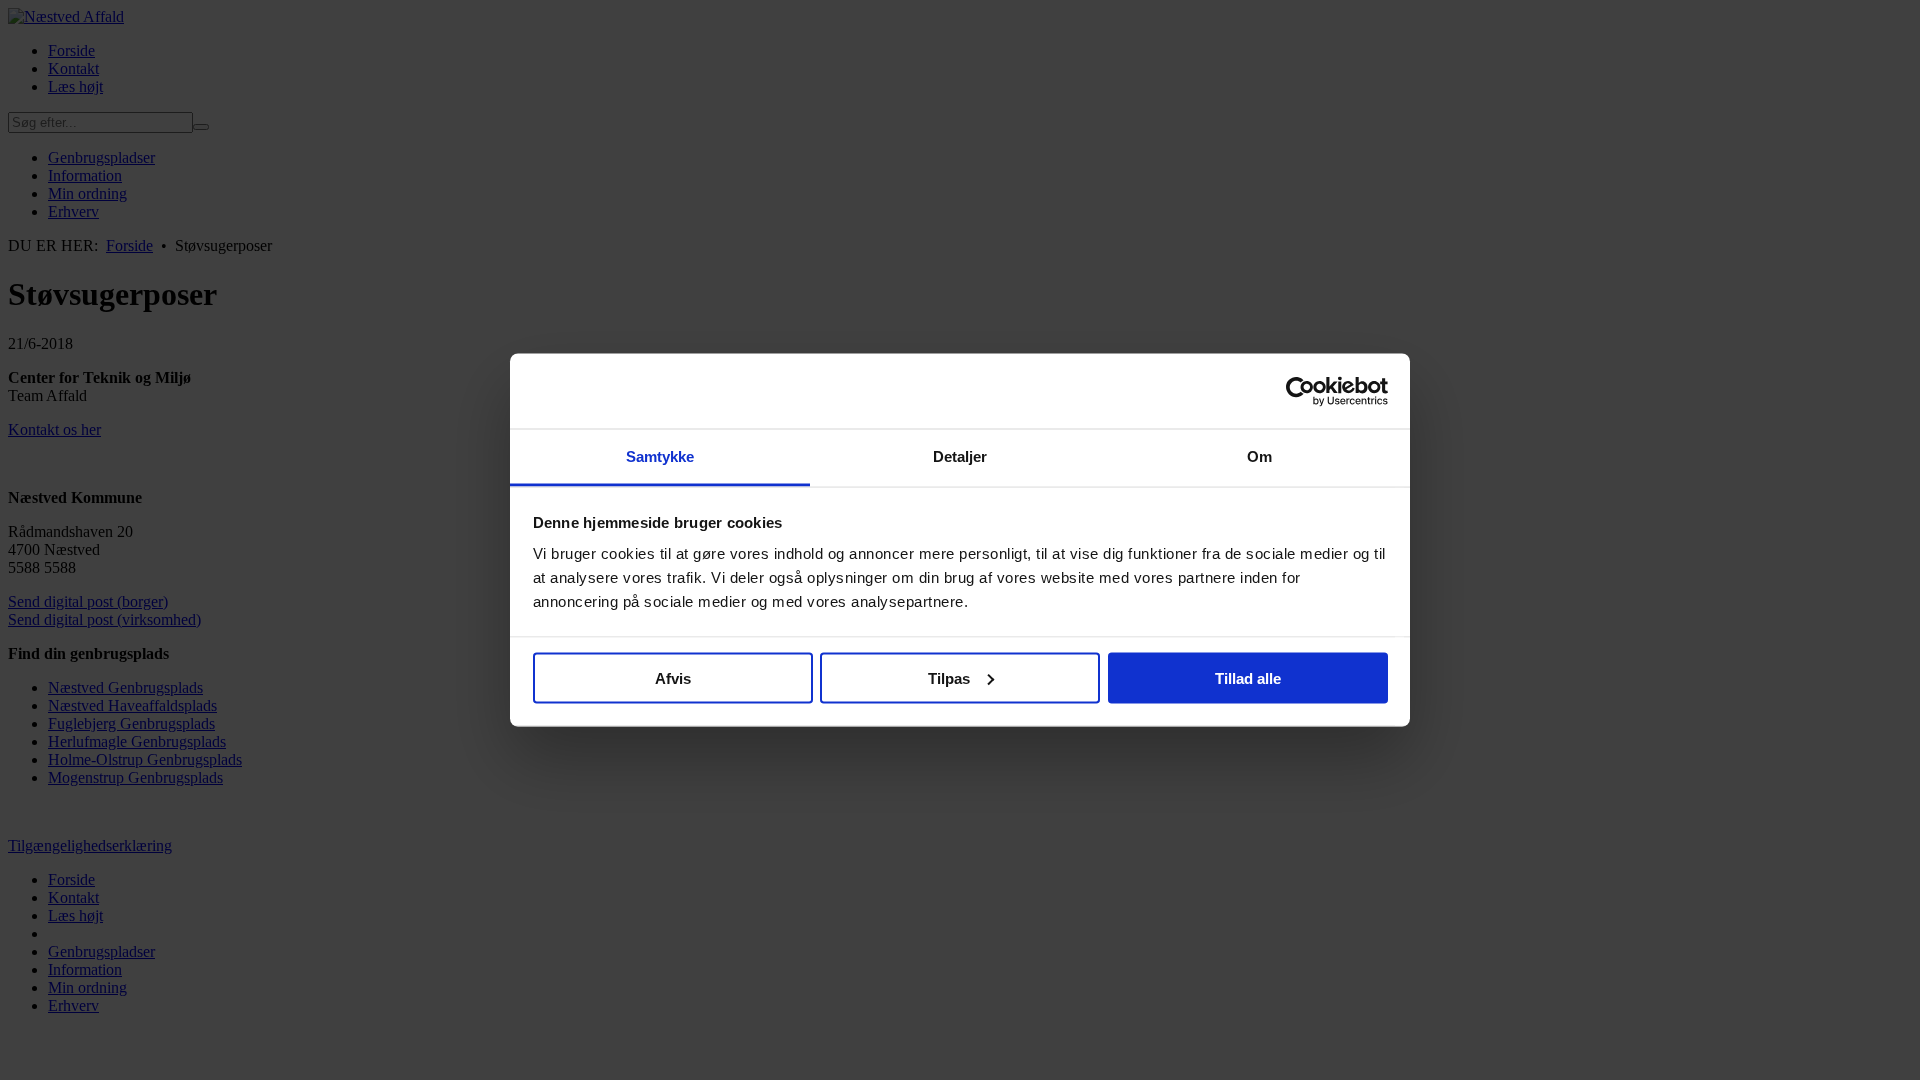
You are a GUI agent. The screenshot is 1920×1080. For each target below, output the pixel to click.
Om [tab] (1259, 456)
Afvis (673, 677)
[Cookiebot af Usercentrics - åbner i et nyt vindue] (1300, 391)
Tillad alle (1248, 677)
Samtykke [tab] (660, 456)
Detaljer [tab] (960, 456)
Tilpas (949, 677)
